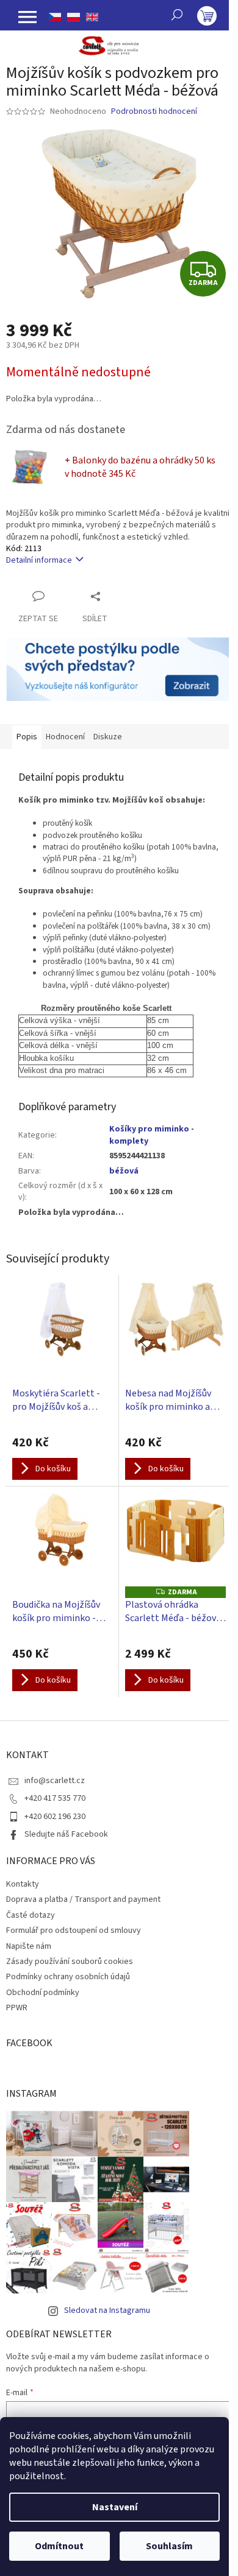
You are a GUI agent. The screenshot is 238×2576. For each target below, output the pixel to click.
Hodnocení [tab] (65, 737)
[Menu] (27, 17)
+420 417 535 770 (55, 1798)
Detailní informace (39, 560)
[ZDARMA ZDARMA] (175, 1540)
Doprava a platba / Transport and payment (83, 1899)
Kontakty (23, 1884)
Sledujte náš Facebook (66, 1834)
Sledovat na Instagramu (107, 2310)
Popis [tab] (27, 737)
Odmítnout (59, 2546)
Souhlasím (169, 2546)
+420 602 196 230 (55, 1817)
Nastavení (115, 2507)
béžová (124, 1171)
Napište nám (29, 1946)
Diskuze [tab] (108, 737)
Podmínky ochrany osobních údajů (68, 1977)
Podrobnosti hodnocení (154, 112)
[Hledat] (177, 15)
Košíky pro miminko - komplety (152, 1135)
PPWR (17, 2008)
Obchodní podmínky (43, 1993)
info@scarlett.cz (55, 1781)
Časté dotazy (31, 1915)
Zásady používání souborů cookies (70, 1962)
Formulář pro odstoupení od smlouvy (74, 1930)
